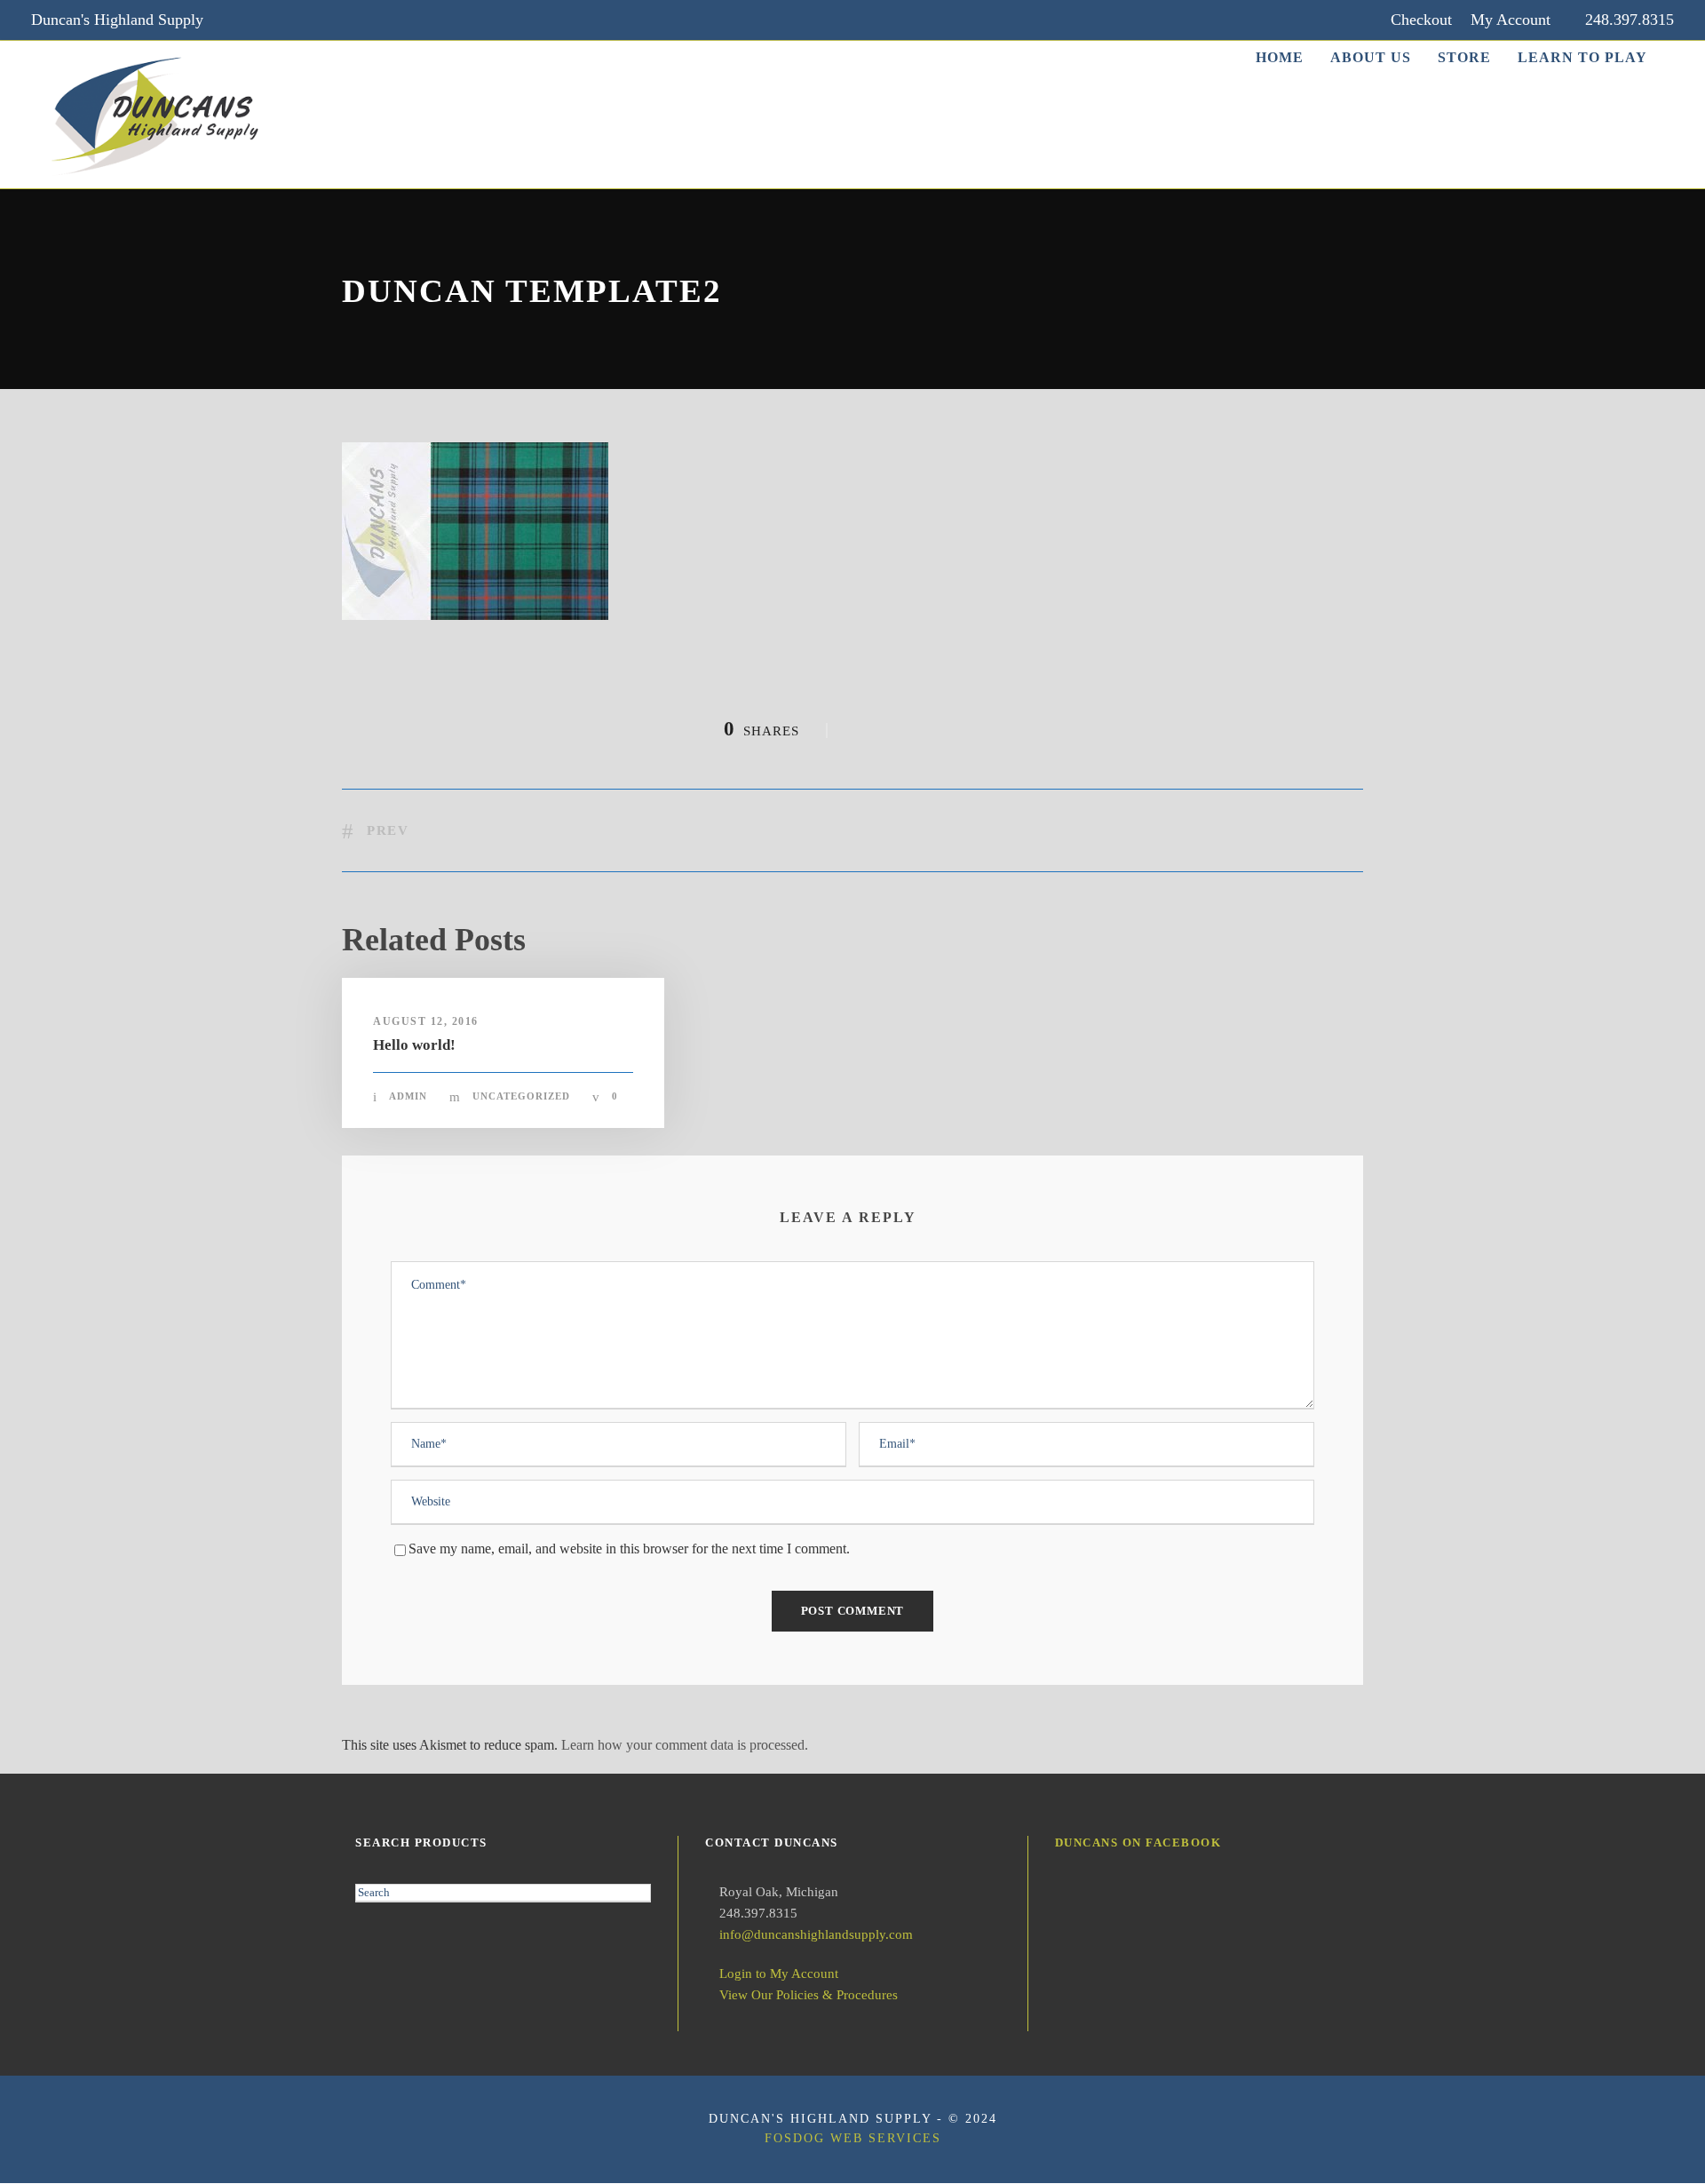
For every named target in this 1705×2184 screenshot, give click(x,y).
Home (1280, 57)
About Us (1371, 57)
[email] (241, 20)
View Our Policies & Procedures (809, 1995)
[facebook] (275, 20)
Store (1464, 57)
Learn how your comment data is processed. (685, 1745)
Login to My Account (779, 1974)
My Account (1511, 20)
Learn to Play (1582, 57)
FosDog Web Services (853, 2138)
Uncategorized (521, 1096)
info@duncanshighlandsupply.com (816, 1934)
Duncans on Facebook (1138, 1843)
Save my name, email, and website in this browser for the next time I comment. (629, 1549)
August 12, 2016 (426, 1021)
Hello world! (414, 1045)
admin (408, 1096)
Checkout (1421, 20)
